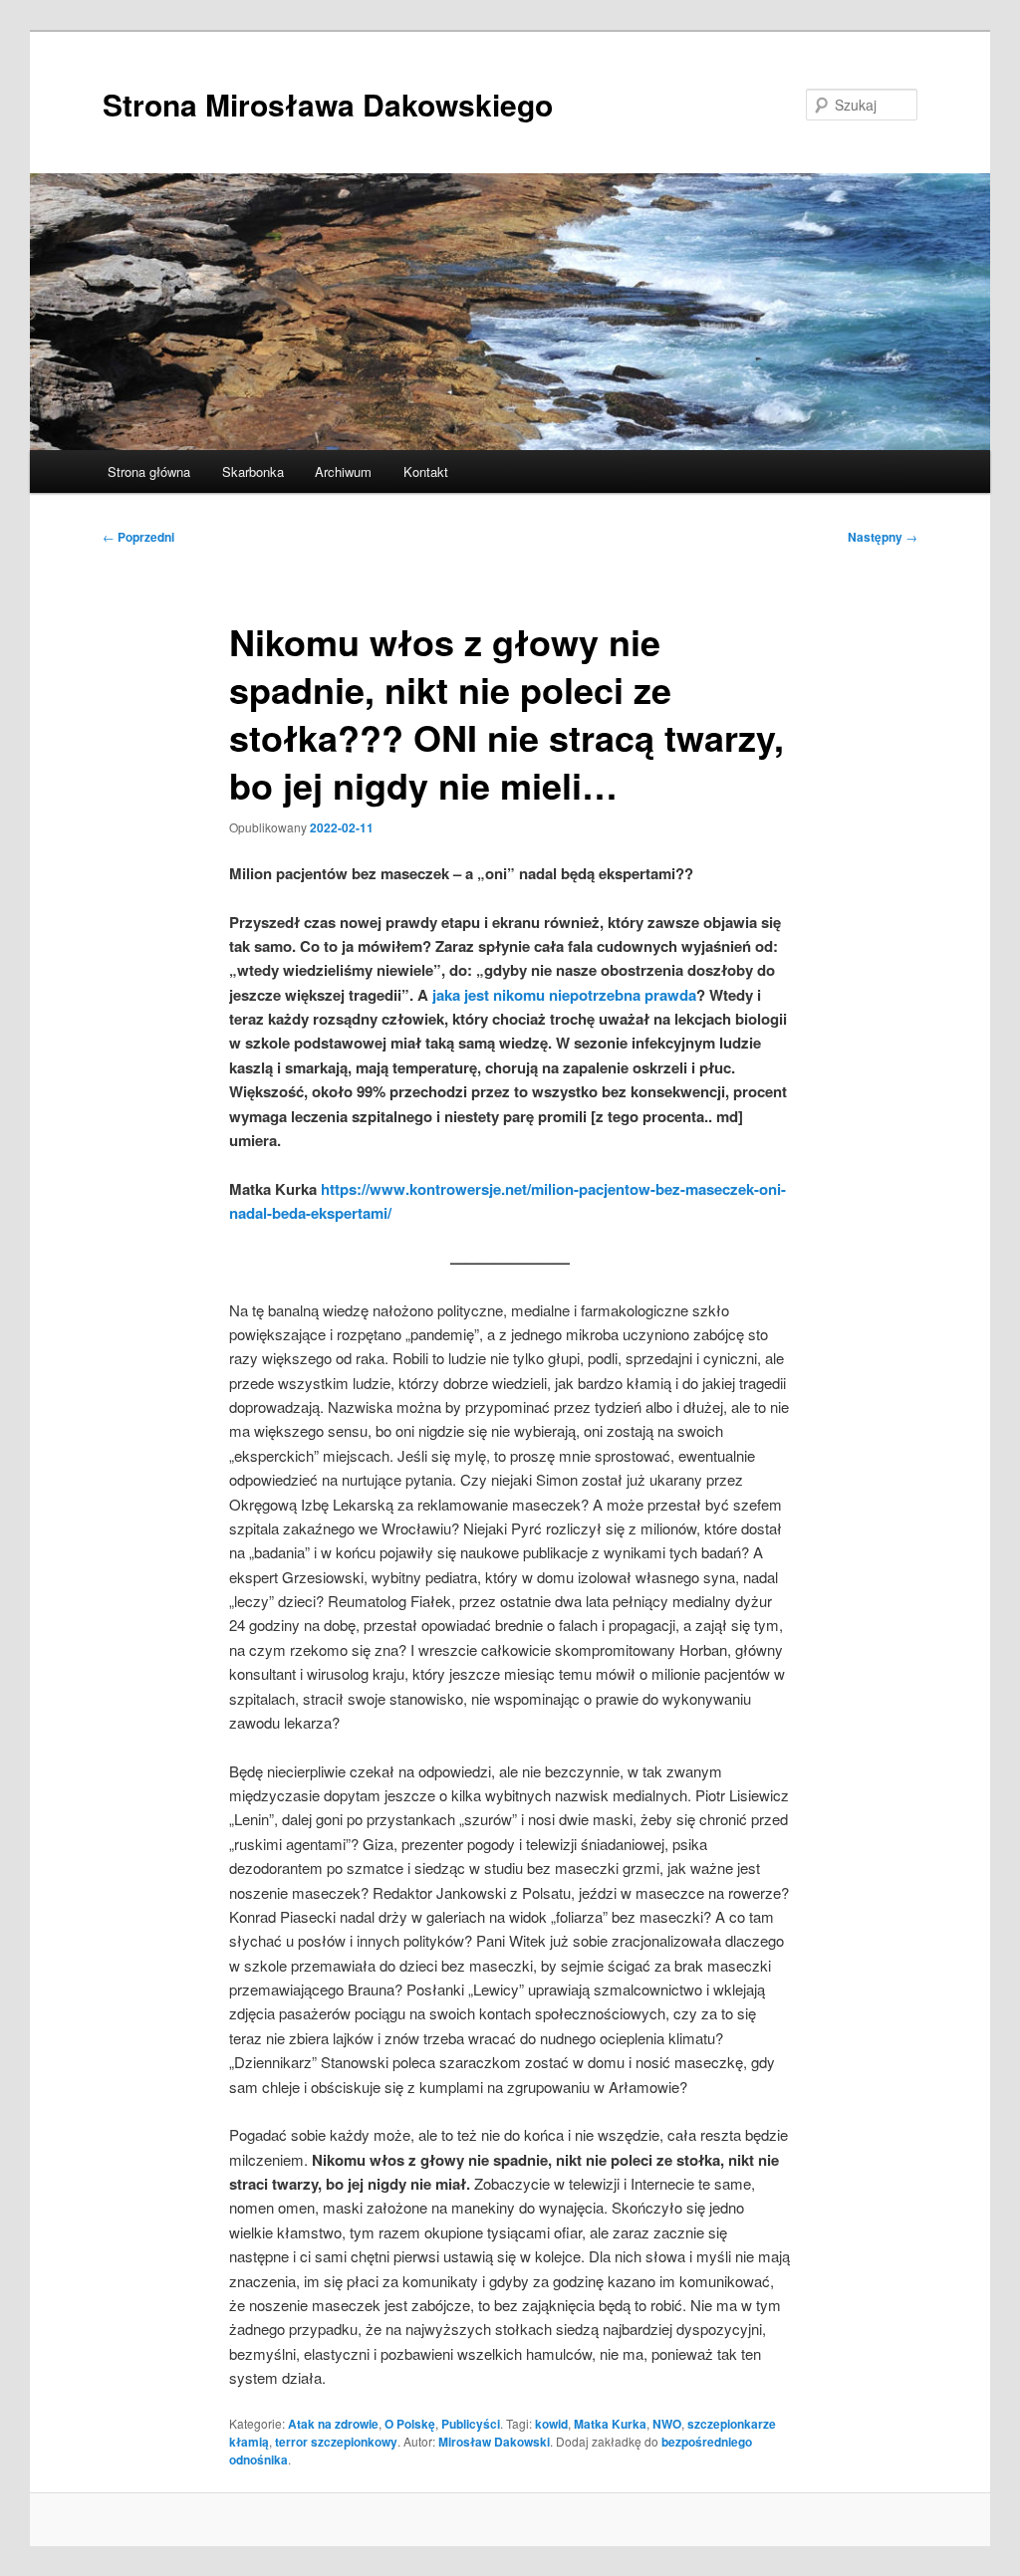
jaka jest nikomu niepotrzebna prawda (564, 995)
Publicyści (471, 2424)
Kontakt (426, 471)
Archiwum (343, 471)
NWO (667, 2424)
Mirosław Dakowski (494, 2442)
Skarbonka (253, 471)
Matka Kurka (610, 2424)
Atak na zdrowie (333, 2424)
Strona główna (149, 471)
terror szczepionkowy (336, 2442)
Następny (883, 537)
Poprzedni (138, 537)
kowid (551, 2424)
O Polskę (410, 2424)
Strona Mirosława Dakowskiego (328, 104)
